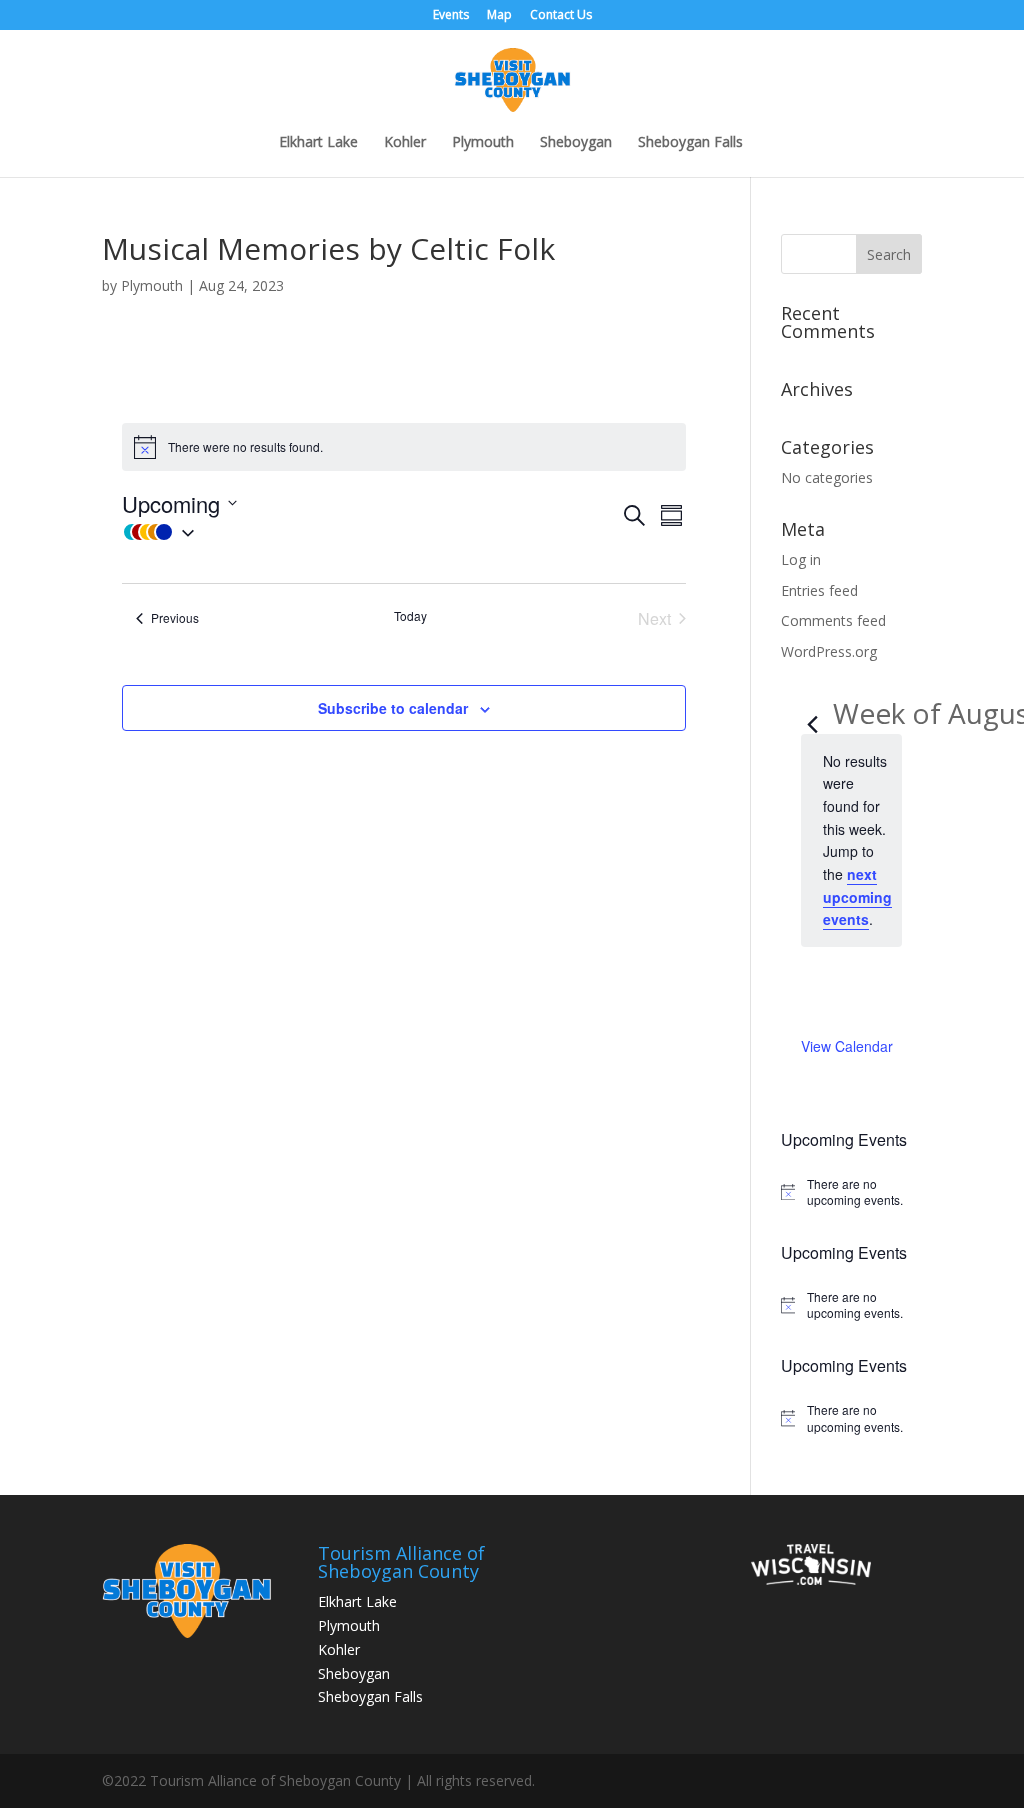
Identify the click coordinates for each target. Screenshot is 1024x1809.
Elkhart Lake (318, 143)
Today (410, 616)
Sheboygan (576, 143)
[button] (371, 532)
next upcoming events (857, 896)
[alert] (851, 1192)
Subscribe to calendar (393, 708)
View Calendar (847, 1046)
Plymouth (483, 143)
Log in (801, 559)
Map (499, 16)
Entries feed (819, 590)
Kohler (405, 143)
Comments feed (833, 620)
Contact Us (561, 16)
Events (451, 16)
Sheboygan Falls (690, 143)
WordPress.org (829, 651)
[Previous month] (813, 716)
